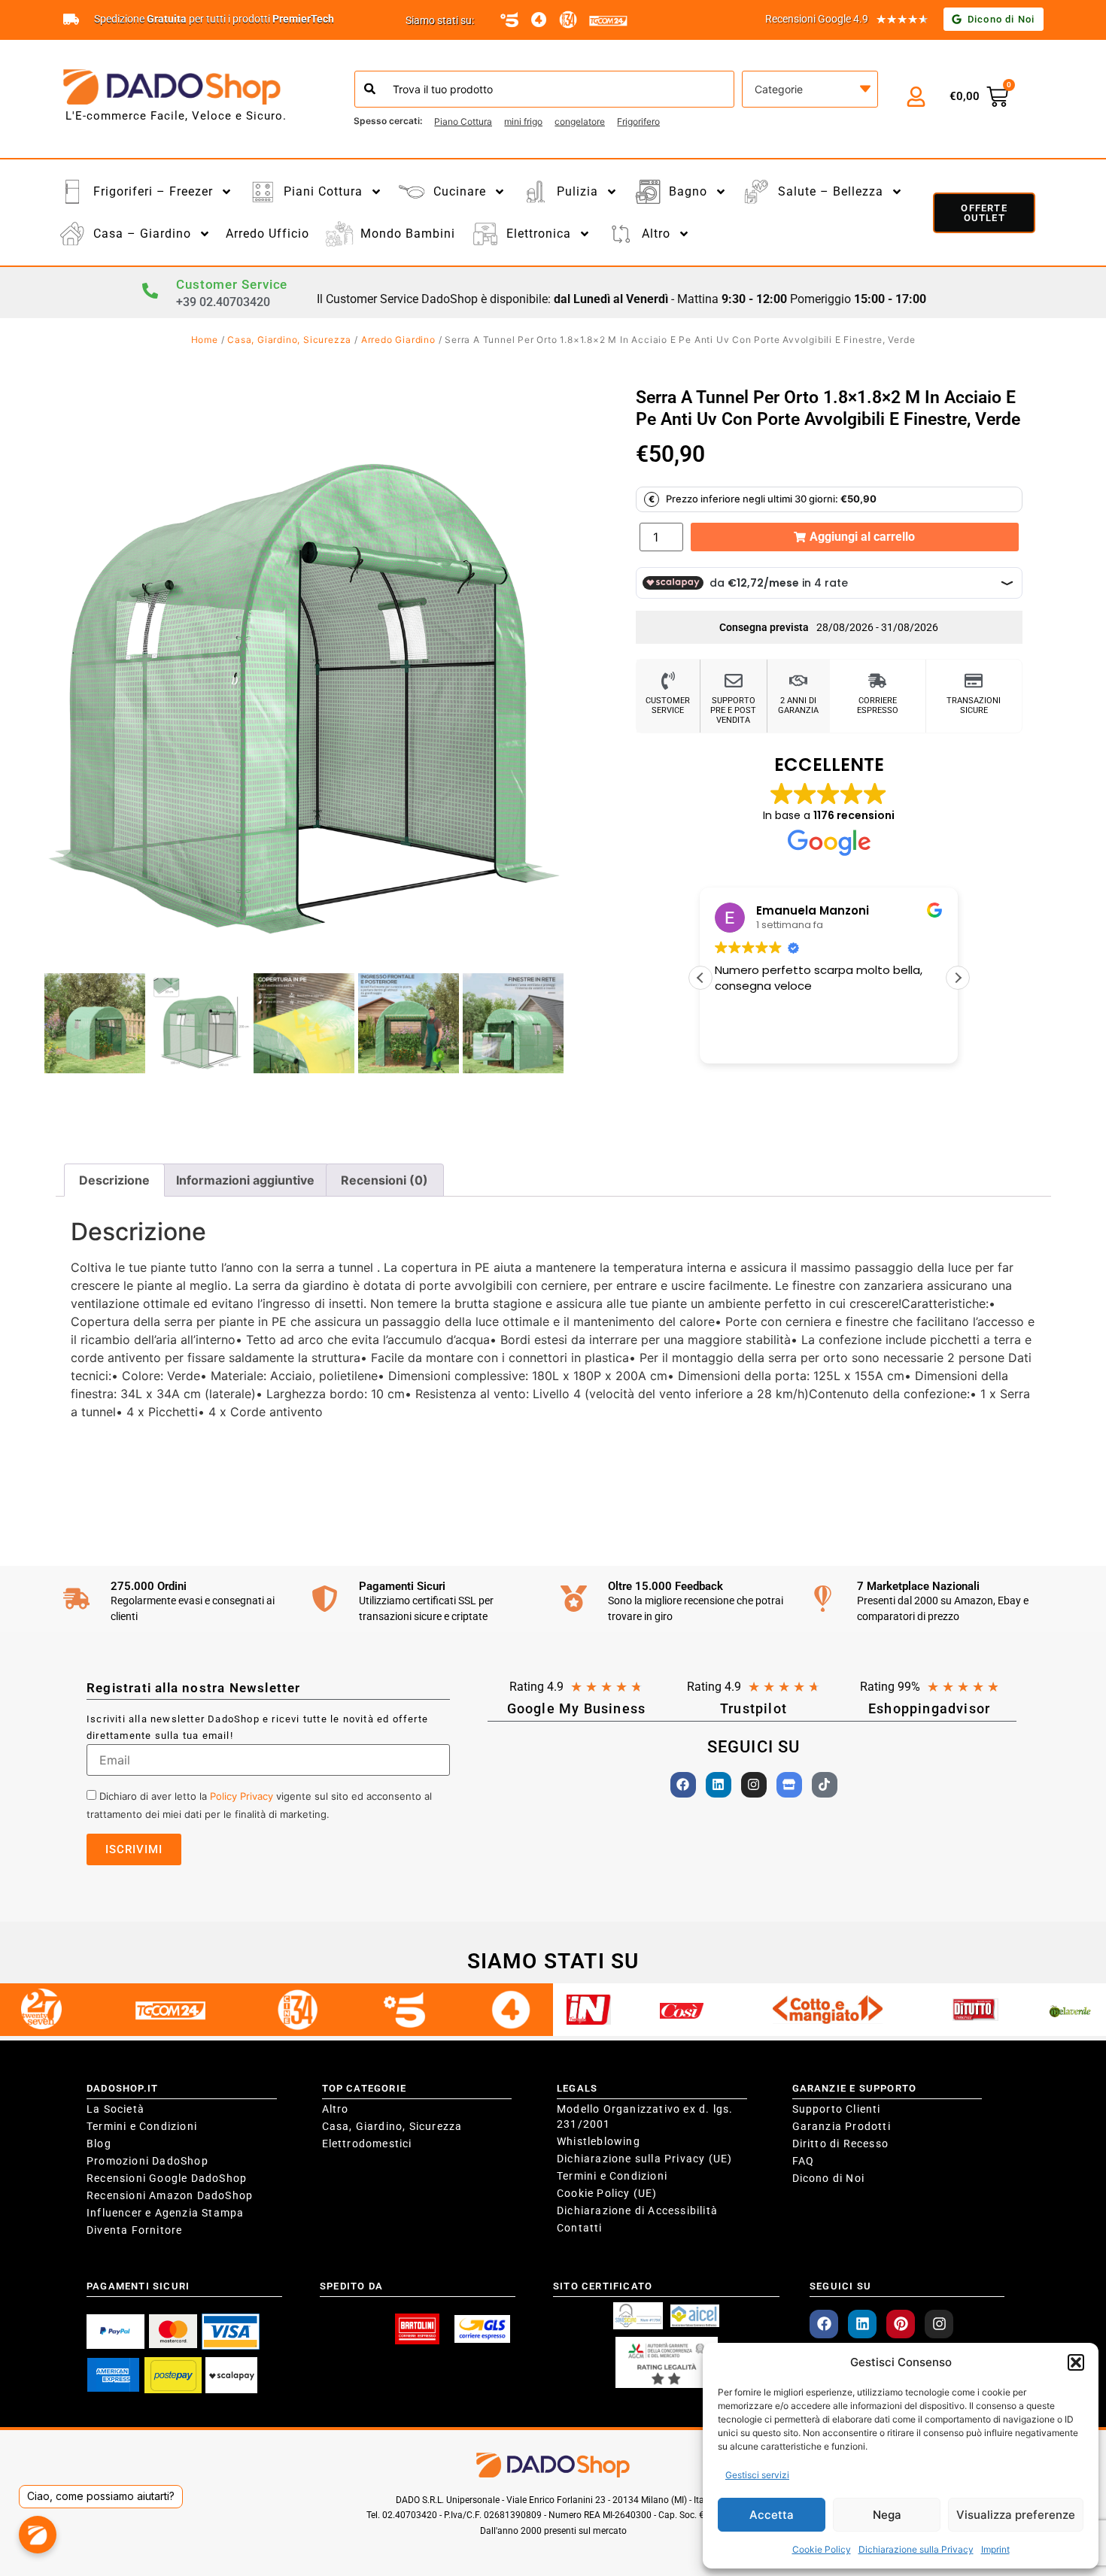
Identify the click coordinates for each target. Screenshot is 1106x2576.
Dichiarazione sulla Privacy (916, 2549)
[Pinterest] (901, 2324)
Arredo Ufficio (267, 234)
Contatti (580, 2228)
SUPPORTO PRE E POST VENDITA (733, 710)
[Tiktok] (825, 1785)
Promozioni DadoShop (147, 2161)
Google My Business (577, 1708)
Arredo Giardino (398, 340)
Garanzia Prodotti (842, 2126)
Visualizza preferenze (1016, 2515)
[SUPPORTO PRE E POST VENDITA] (734, 681)
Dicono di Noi (829, 2178)
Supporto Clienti (837, 2109)
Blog (99, 2144)
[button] (1076, 2362)
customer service (668, 705)
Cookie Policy (822, 2549)
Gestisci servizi (757, 2475)
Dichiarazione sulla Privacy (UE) (644, 2159)
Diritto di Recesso (841, 2144)
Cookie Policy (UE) (607, 2193)
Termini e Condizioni (142, 2126)
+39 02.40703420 (223, 302)
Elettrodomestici (367, 2144)
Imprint (995, 2549)
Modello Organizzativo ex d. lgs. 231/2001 (645, 2116)
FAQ (804, 2161)
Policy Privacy (242, 1796)
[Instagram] (754, 1785)
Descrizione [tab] (114, 1180)
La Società (115, 2109)
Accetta (772, 2515)
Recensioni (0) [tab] (384, 1180)
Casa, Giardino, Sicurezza (289, 340)
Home (205, 340)
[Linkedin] (719, 1785)
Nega (887, 2515)
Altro (336, 2109)
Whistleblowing (599, 2141)
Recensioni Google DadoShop (167, 2178)
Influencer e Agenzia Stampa (165, 2213)
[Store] (789, 1785)
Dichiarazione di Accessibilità (637, 2210)
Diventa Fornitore (134, 2230)
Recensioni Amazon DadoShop (170, 2195)
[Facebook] (683, 1785)
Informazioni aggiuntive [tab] (245, 1180)
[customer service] (668, 681)
